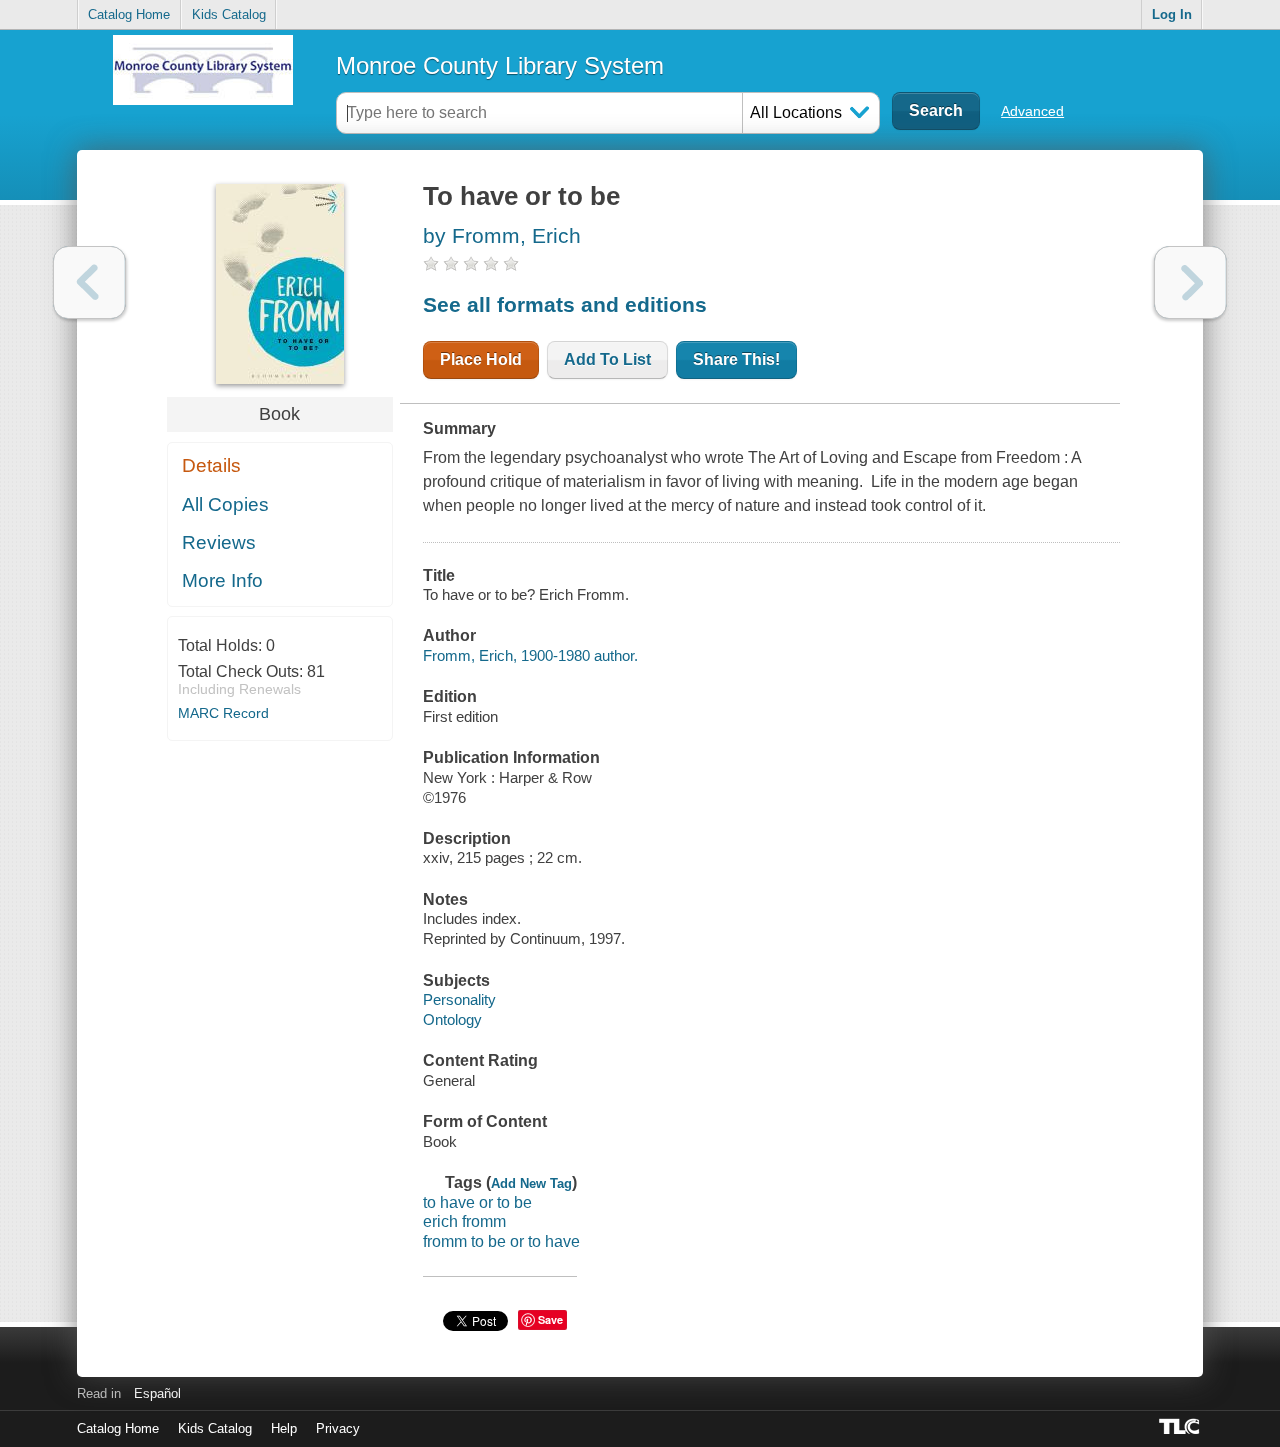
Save (550, 1319)
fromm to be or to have (501, 1241)
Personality (459, 999)
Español (157, 1393)
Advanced (1032, 111)
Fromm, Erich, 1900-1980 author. (530, 655)
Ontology (452, 1019)
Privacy (338, 1428)
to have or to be (477, 1202)
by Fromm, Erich (502, 235)
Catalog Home (129, 14)
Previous (89, 282)
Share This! (736, 359)
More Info (222, 580)
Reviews (219, 542)
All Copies (225, 504)
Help (284, 1428)
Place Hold (481, 359)
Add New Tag (531, 1183)
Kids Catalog (229, 14)
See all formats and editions (565, 304)
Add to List (607, 359)
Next (1190, 282)
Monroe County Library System (500, 65)
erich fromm (464, 1221)
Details (211, 465)
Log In (1172, 14)
